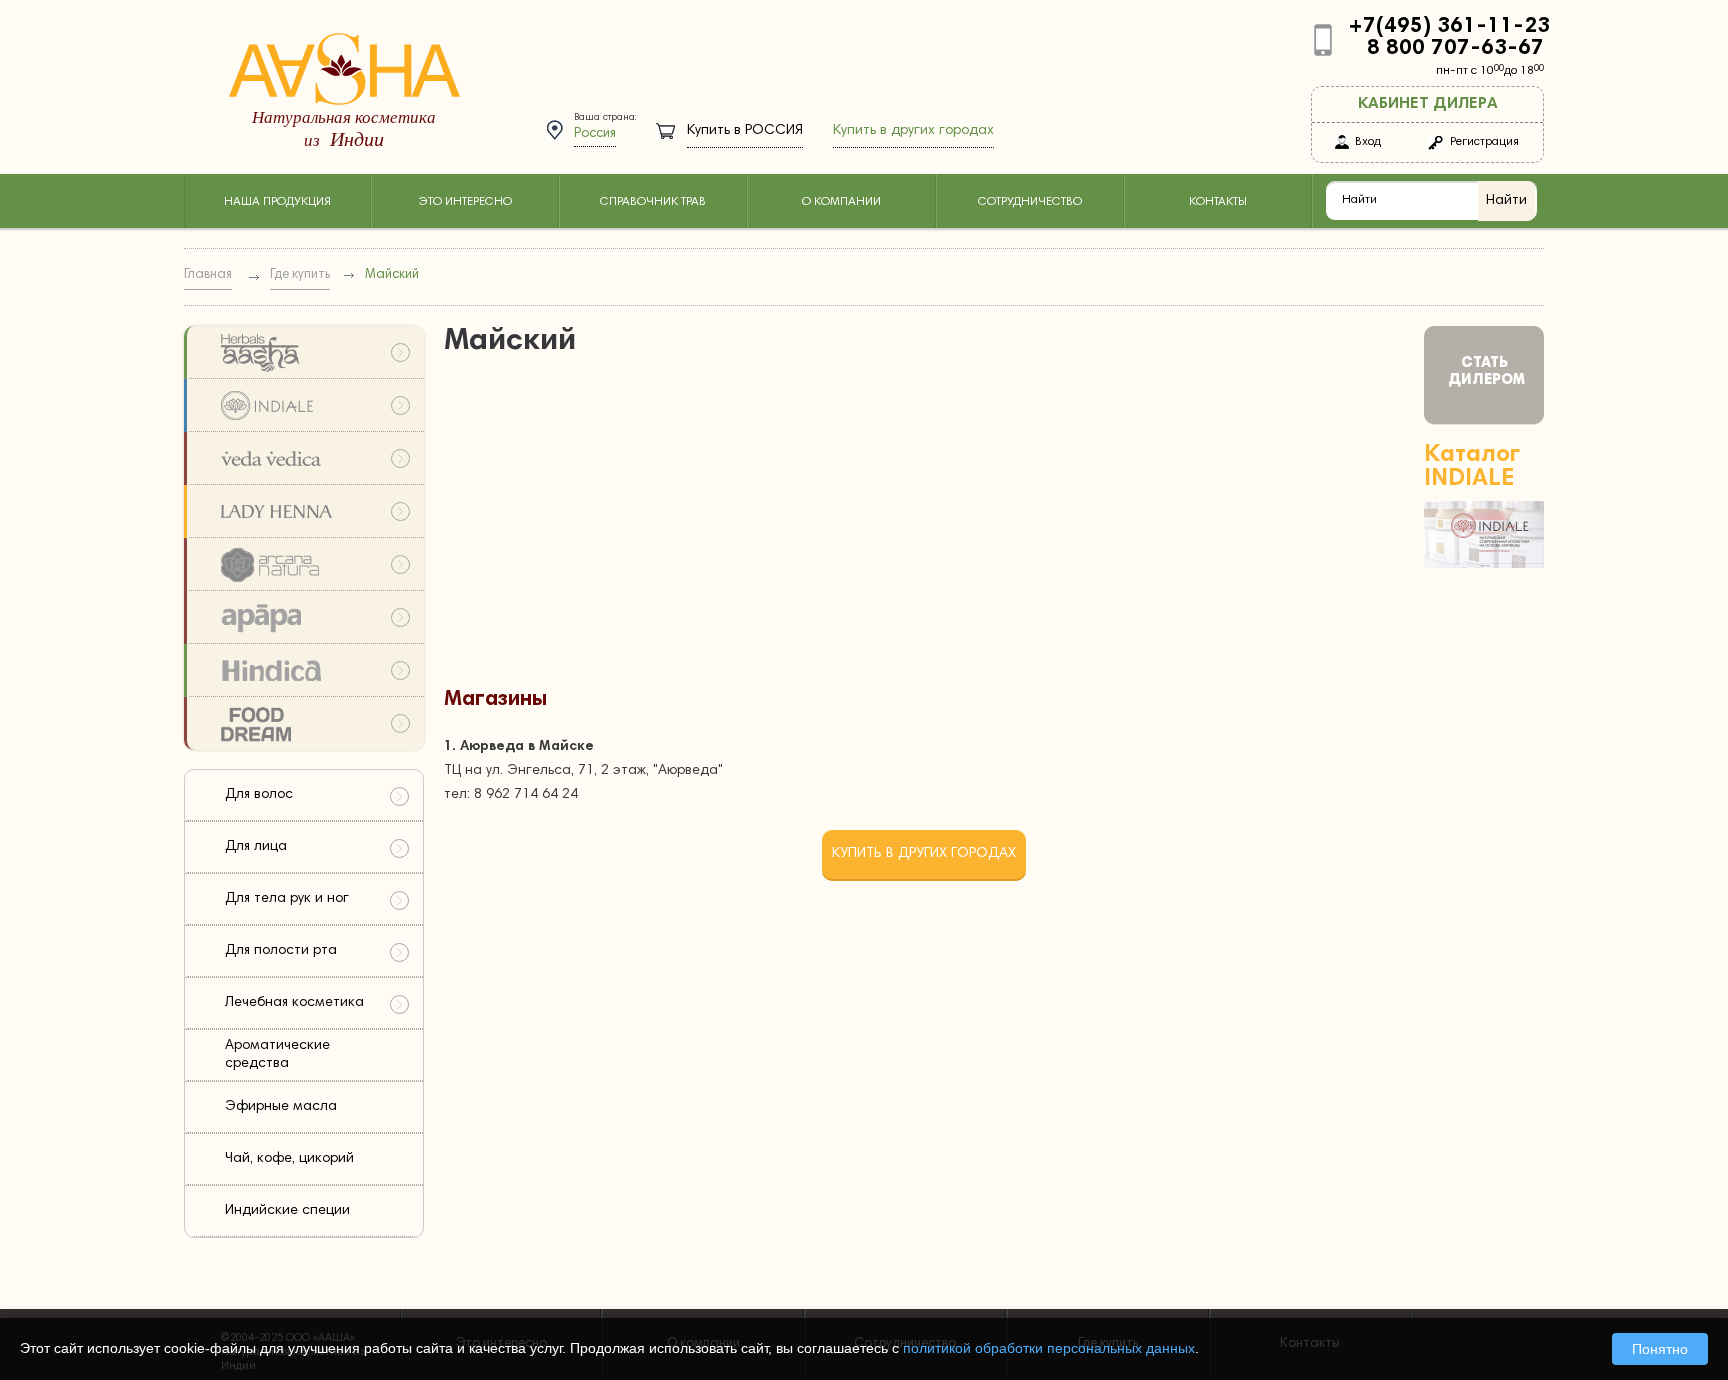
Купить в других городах (913, 131)
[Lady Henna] (304, 511)
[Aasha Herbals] (304, 352)
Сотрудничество (1030, 202)
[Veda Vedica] (304, 458)
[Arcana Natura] (304, 564)
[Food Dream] (304, 723)
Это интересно (465, 202)
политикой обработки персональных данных (1049, 1348)
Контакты (1218, 202)
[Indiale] (304, 405)
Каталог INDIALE (1472, 467)
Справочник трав (653, 202)
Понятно (1660, 1349)
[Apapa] (304, 617)
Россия (595, 134)
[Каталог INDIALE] (1484, 565)
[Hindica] (304, 670)
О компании (841, 202)
